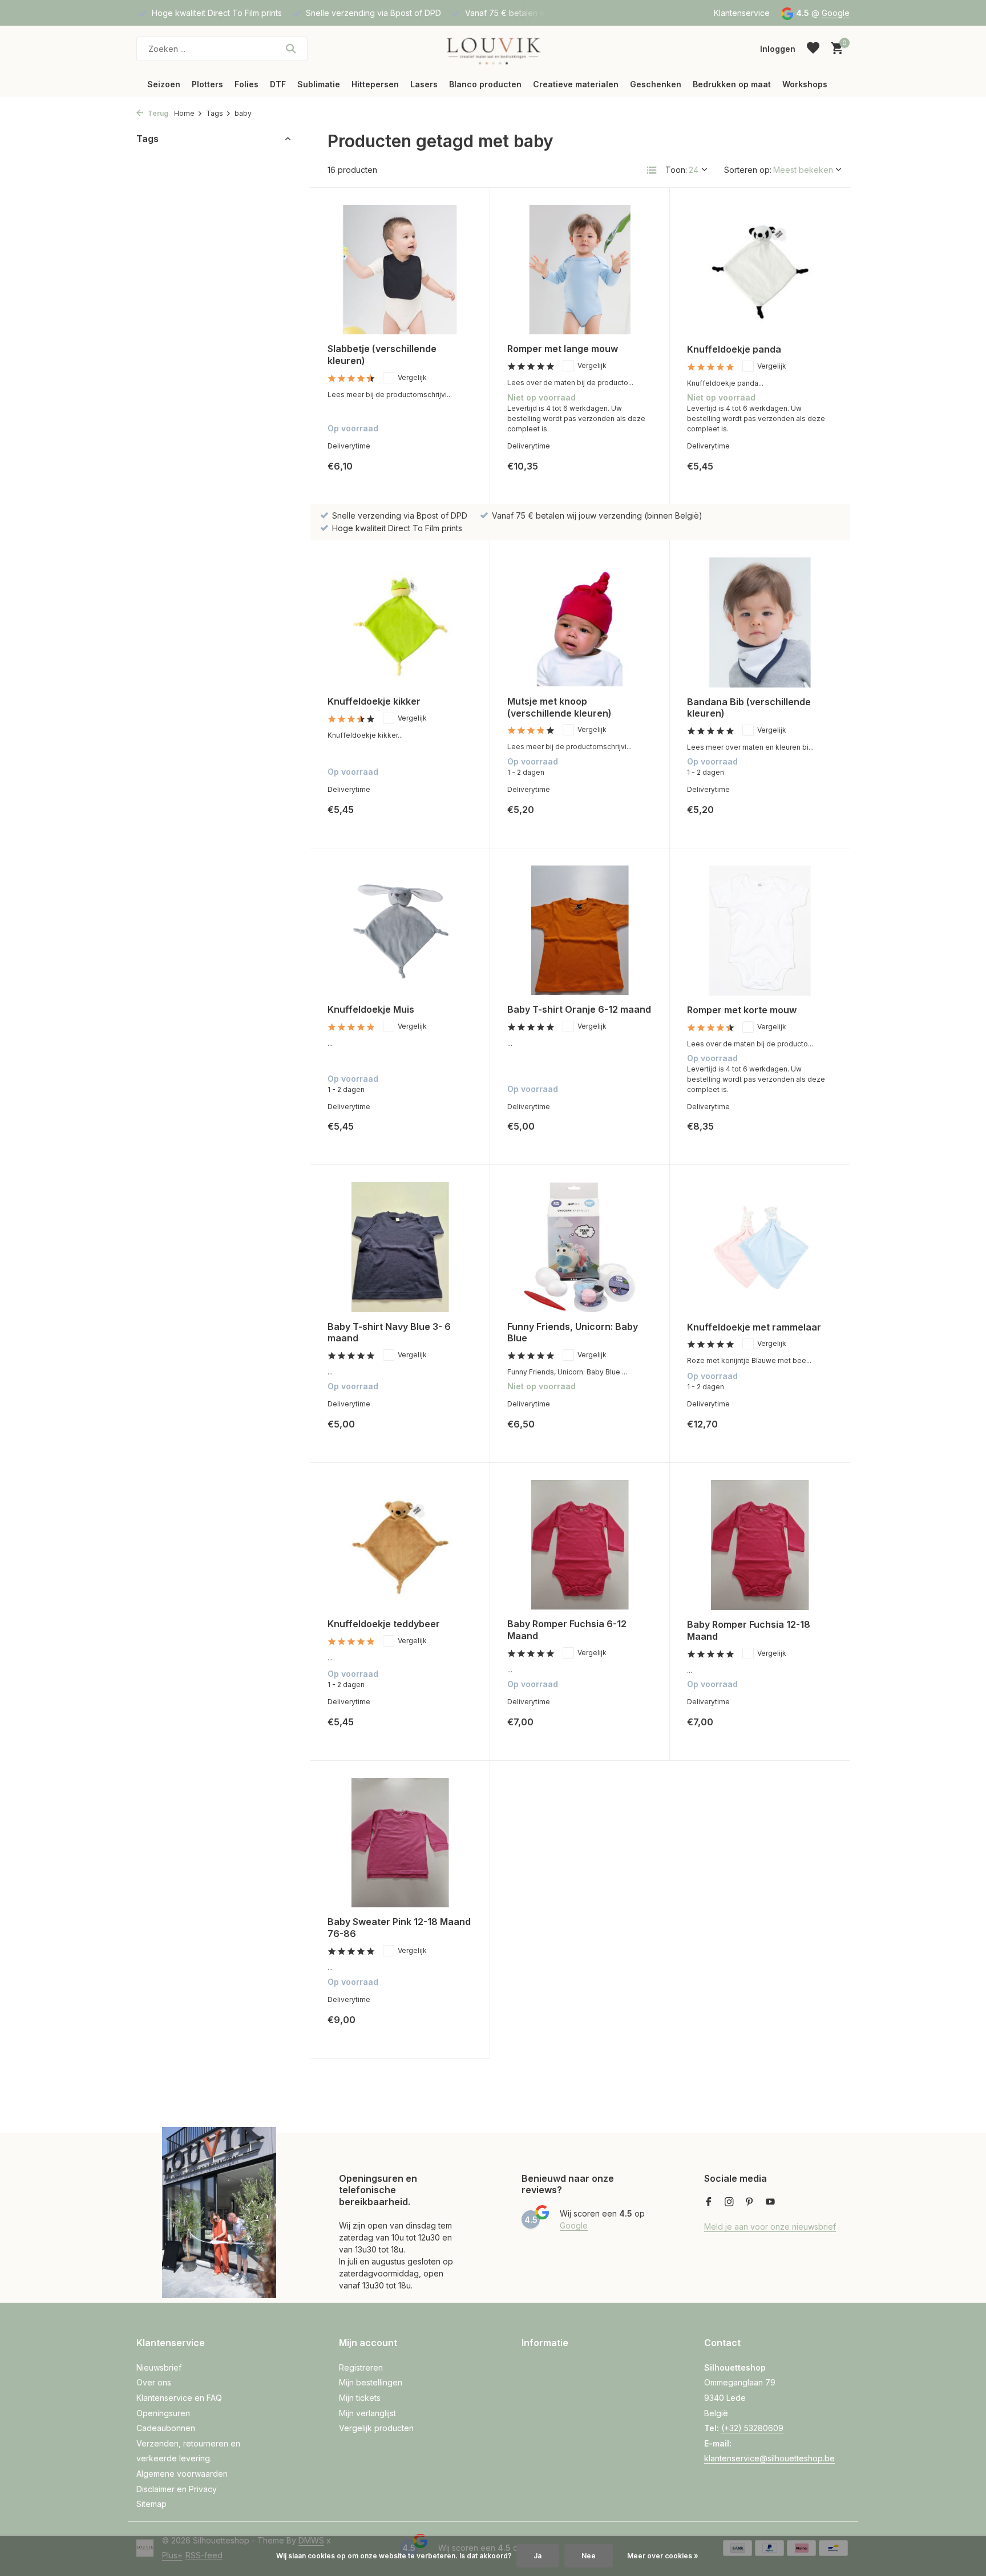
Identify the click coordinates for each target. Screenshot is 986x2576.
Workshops (805, 84)
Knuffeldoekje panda (734, 349)
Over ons (154, 2382)
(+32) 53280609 (752, 2428)
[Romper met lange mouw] (580, 270)
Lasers (424, 84)
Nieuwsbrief (159, 2367)
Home (184, 113)
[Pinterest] (750, 2202)
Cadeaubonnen (166, 2428)
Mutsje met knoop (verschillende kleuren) (559, 707)
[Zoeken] (291, 48)
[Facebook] (709, 2202)
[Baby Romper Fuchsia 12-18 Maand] (760, 1545)
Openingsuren (163, 2413)
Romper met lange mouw (563, 349)
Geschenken (656, 84)
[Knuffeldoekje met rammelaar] (760, 1247)
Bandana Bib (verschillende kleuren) (749, 708)
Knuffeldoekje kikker (374, 701)
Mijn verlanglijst (367, 2413)
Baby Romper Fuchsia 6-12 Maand (567, 1630)
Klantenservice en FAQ (179, 2398)
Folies (246, 84)
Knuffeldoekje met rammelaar (754, 1327)
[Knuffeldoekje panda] (760, 270)
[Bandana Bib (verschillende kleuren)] (760, 622)
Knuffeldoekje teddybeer (384, 1624)
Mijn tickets (360, 2398)
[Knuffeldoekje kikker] (400, 622)
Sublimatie (319, 84)
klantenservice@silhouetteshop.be (769, 2458)
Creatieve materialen (576, 84)
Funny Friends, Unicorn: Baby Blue (573, 1333)
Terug (157, 113)
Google (836, 13)
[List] (652, 170)
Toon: (676, 170)
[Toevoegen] (453, 475)
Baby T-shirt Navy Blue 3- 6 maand (389, 1333)
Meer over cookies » (663, 2556)
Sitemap (151, 2504)
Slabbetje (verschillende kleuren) (382, 355)
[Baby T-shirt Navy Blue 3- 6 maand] (400, 1247)
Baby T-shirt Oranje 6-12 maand (579, 1009)
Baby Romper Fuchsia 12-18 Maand (749, 1630)
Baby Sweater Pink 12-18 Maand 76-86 (399, 1928)
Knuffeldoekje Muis (371, 1009)
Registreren (361, 2367)
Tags (215, 113)
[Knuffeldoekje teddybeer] (400, 1545)
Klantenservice (742, 13)
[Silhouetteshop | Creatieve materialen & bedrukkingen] (493, 48)
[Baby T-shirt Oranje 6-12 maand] (580, 930)
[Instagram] (729, 2202)
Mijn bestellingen (371, 2382)
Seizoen (164, 84)
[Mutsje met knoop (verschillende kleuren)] (580, 622)
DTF (278, 84)
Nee (589, 2556)
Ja (538, 2556)
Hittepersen (375, 84)
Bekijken (627, 475)
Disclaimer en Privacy (177, 2489)
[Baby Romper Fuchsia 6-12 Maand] (580, 1545)
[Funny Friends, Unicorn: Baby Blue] (580, 1247)
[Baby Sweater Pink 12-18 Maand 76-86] (400, 1843)
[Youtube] (770, 2202)
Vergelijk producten (376, 2428)
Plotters (207, 84)
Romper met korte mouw (742, 1010)
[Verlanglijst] (813, 48)
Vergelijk (412, 377)
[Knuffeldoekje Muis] (400, 930)
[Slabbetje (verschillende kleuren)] (400, 270)
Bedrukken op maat (732, 84)
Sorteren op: (748, 170)
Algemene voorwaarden (182, 2474)
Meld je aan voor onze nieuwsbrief (770, 2227)
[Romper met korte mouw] (760, 931)
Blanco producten (485, 84)
